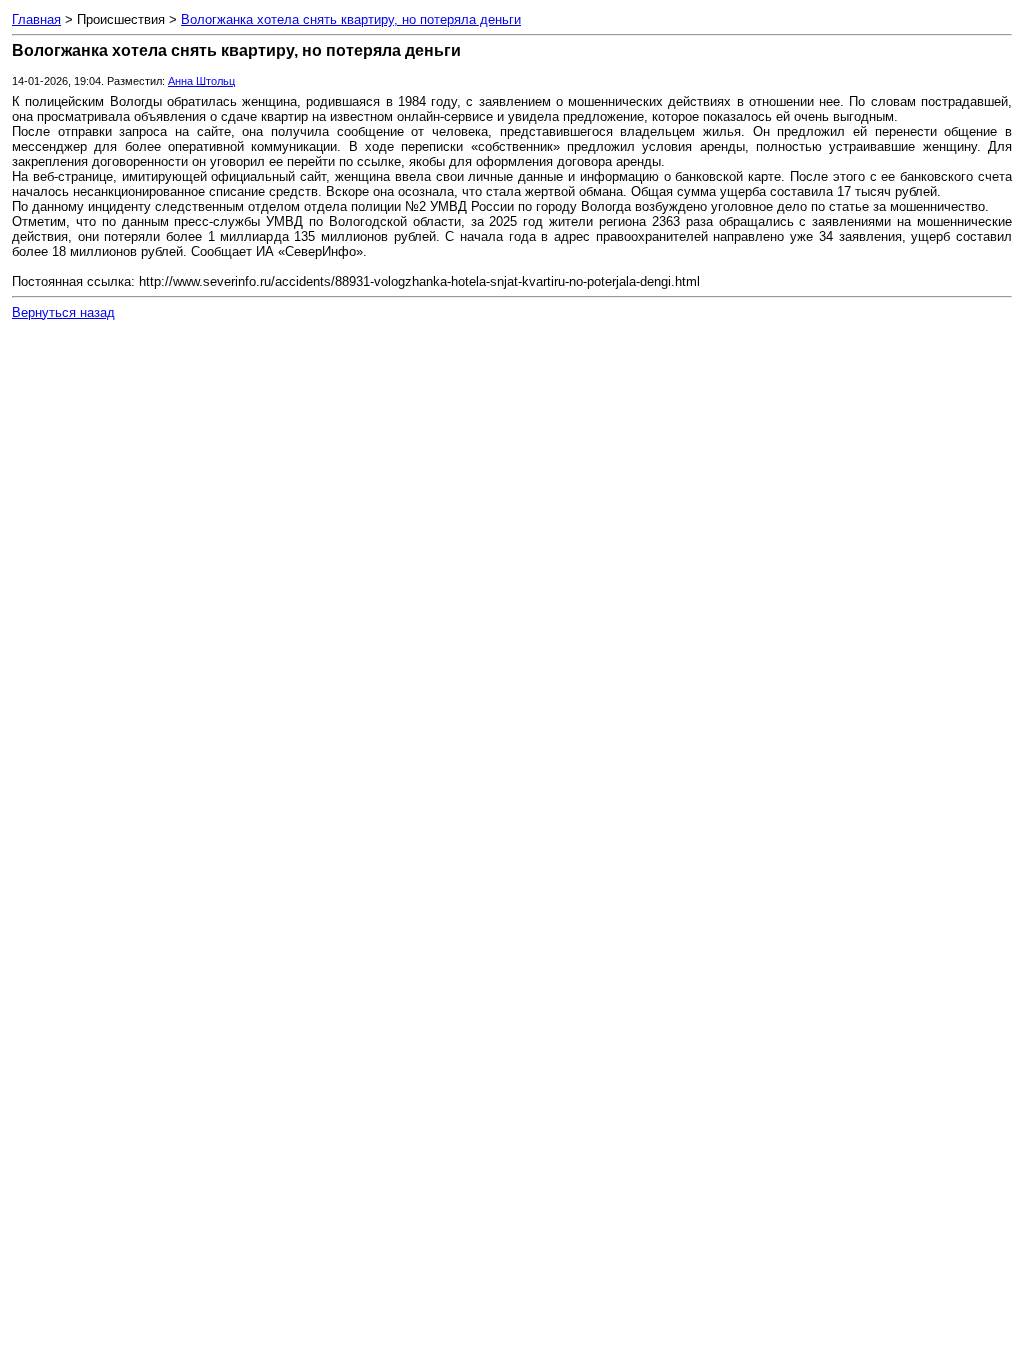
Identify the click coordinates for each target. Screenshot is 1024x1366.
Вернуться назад (63, 312)
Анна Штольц (201, 81)
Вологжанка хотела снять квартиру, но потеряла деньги (351, 19)
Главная (36, 19)
